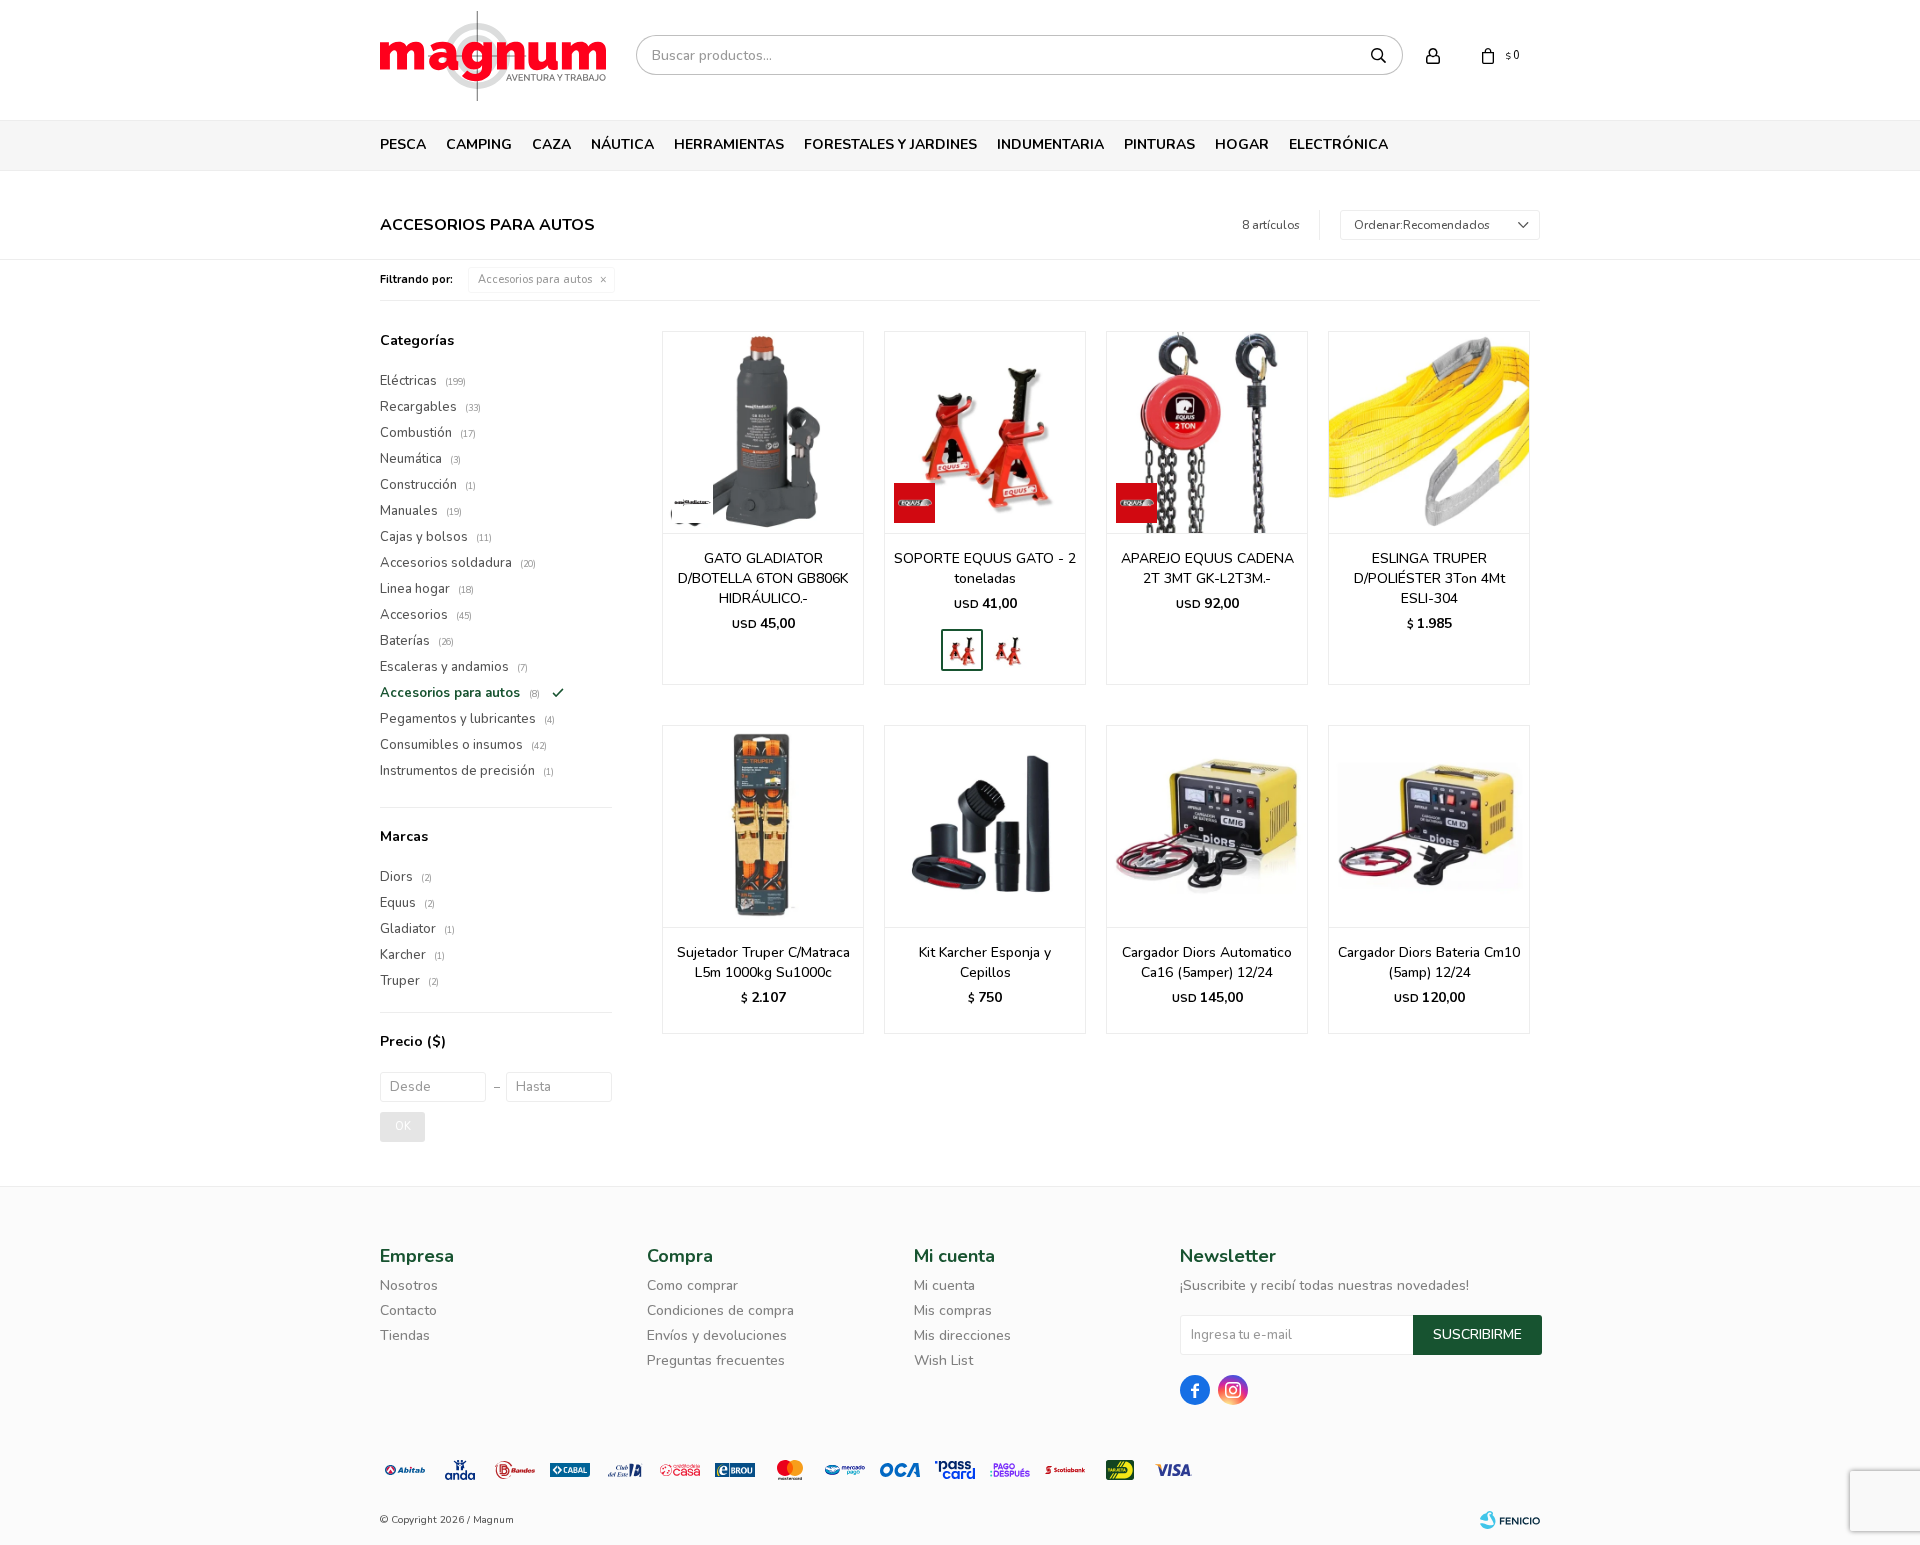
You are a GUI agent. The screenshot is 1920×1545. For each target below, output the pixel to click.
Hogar (1242, 144)
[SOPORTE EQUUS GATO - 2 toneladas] (985, 432)
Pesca (403, 144)
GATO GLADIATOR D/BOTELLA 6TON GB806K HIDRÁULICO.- (763, 578)
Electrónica (1338, 144)
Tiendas (405, 1335)
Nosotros (409, 1285)
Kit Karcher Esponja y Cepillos (985, 962)
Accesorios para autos (535, 279)
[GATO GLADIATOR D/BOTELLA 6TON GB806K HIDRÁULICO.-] (763, 432)
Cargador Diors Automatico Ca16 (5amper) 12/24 (1207, 962)
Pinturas (1159, 144)
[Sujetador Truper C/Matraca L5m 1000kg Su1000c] (763, 826)
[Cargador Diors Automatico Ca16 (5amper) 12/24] (1207, 826)
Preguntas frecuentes (716, 1360)
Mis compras (953, 1310)
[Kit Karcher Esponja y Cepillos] (985, 826)
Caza (551, 144)
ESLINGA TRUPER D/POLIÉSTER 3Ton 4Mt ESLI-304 (1429, 578)
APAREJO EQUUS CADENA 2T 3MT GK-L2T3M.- (1207, 568)
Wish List (943, 1360)
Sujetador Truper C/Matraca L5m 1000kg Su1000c (763, 962)
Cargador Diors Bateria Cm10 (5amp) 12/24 (1429, 962)
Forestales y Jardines (890, 144)
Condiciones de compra (720, 1310)
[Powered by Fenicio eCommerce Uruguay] (1510, 1520)
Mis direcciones (962, 1335)
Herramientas (729, 144)
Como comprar (692, 1285)
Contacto (408, 1310)
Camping (479, 144)
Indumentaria (1050, 144)
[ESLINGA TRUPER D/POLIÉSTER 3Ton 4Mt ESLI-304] (1429, 432)
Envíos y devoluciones (717, 1335)
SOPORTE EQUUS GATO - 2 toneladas (985, 568)
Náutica (622, 144)
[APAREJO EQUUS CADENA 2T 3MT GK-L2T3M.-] (1207, 432)
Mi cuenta (944, 1285)
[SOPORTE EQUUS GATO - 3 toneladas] (1008, 650)
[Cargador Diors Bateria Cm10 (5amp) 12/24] (1429, 826)
